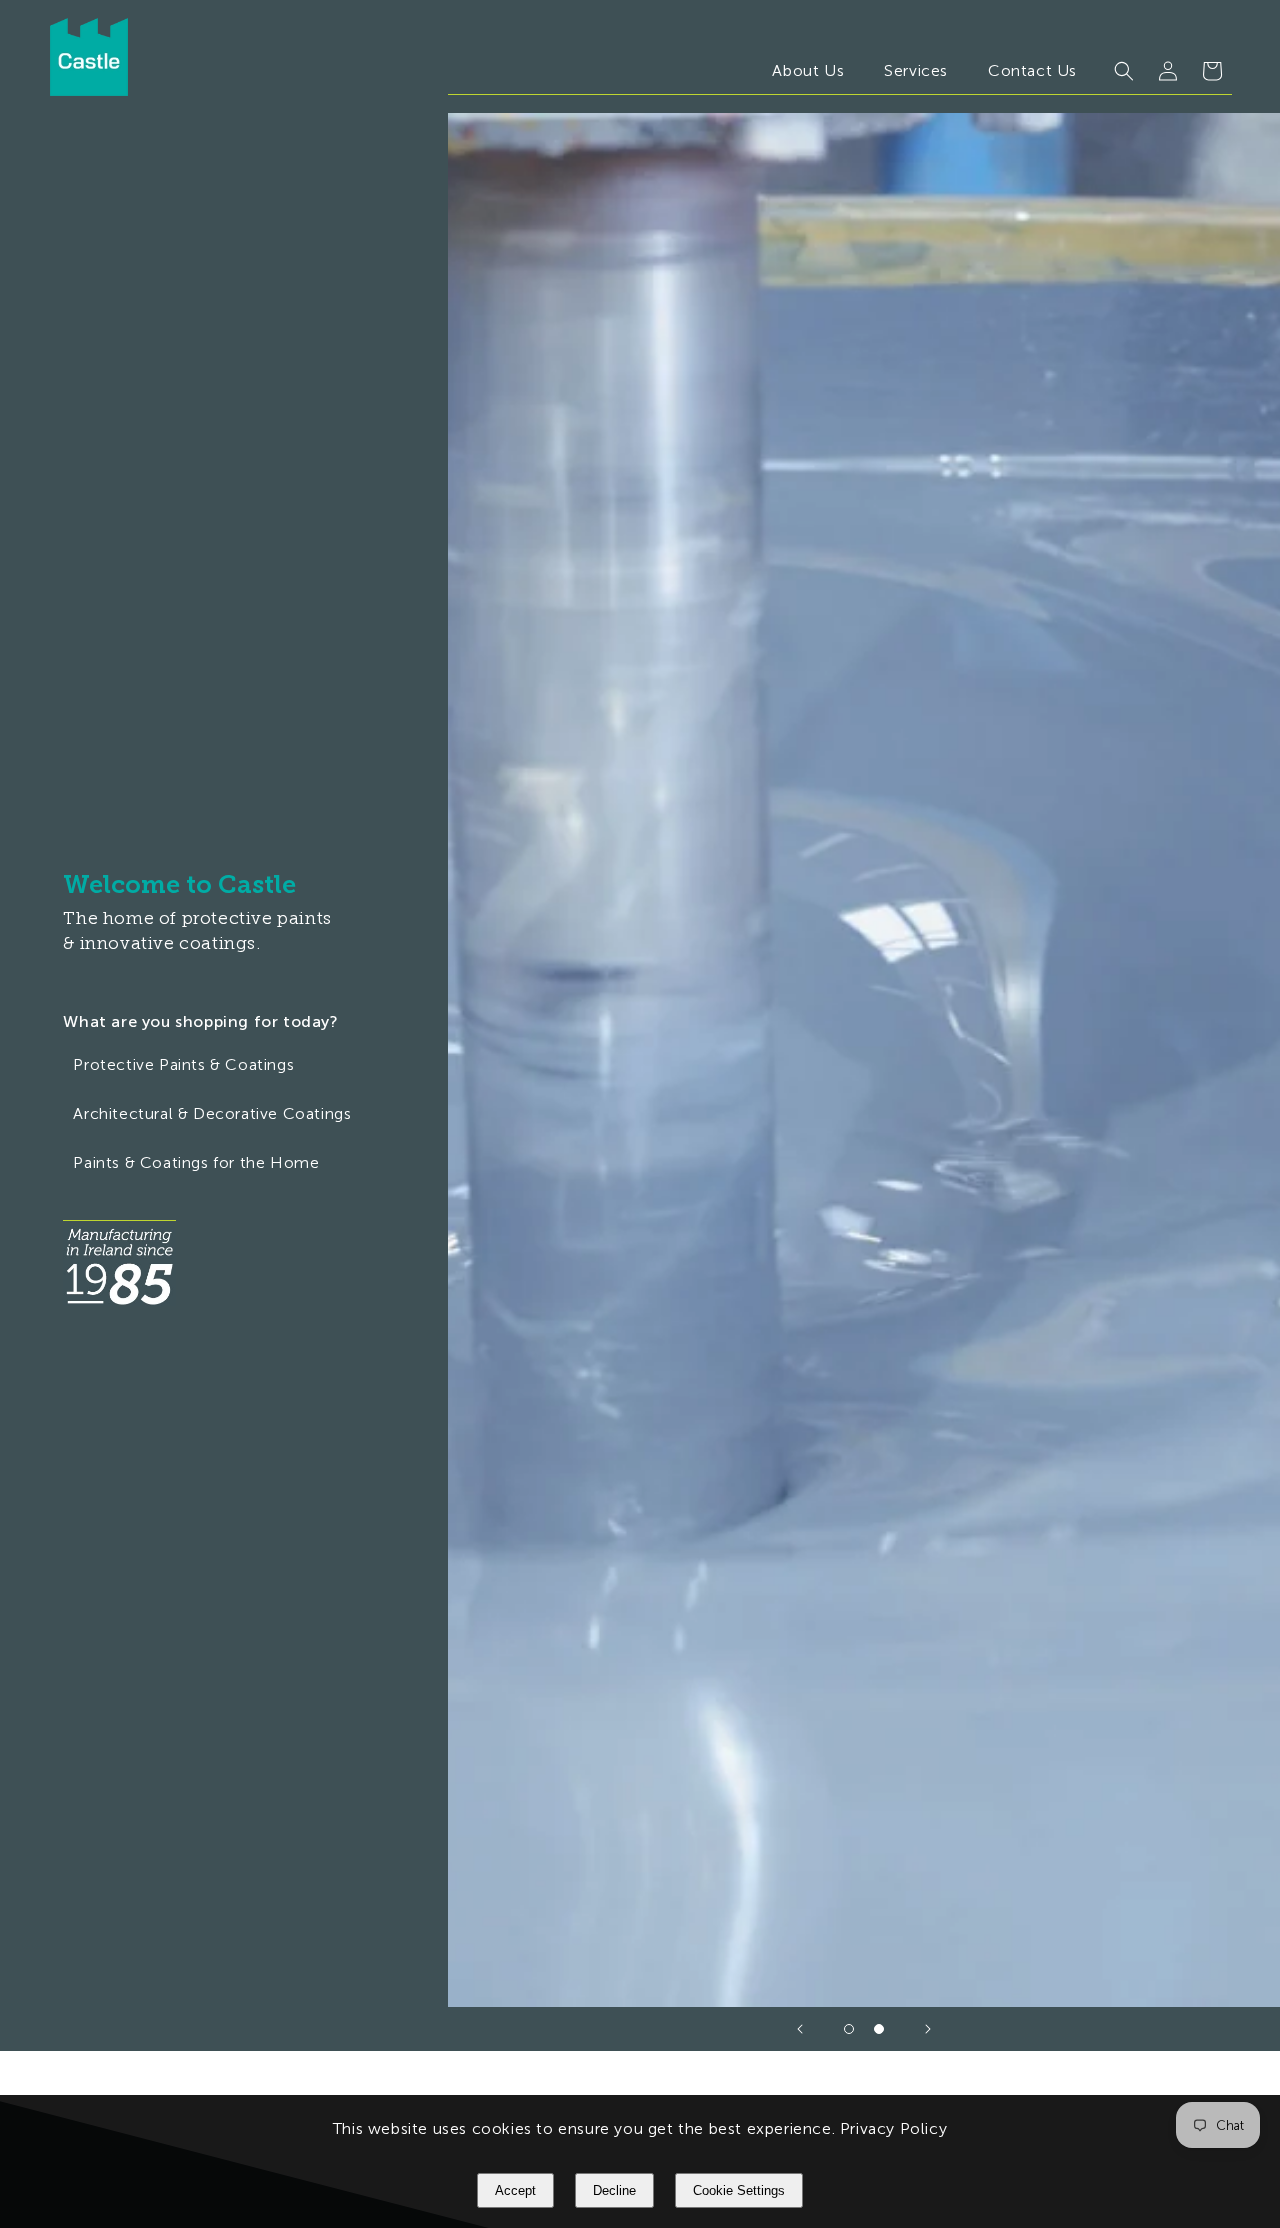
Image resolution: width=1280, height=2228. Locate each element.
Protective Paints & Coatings (183, 1064)
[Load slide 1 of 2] (849, 2029)
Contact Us (1032, 70)
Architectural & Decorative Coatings (212, 1113)
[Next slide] (928, 2029)
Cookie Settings (739, 2190)
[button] (1124, 71)
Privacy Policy (893, 2128)
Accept (515, 2190)
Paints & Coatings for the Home (196, 1162)
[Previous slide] (800, 2029)
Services (916, 70)
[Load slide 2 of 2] (879, 2029)
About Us (808, 70)
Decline (614, 2190)
